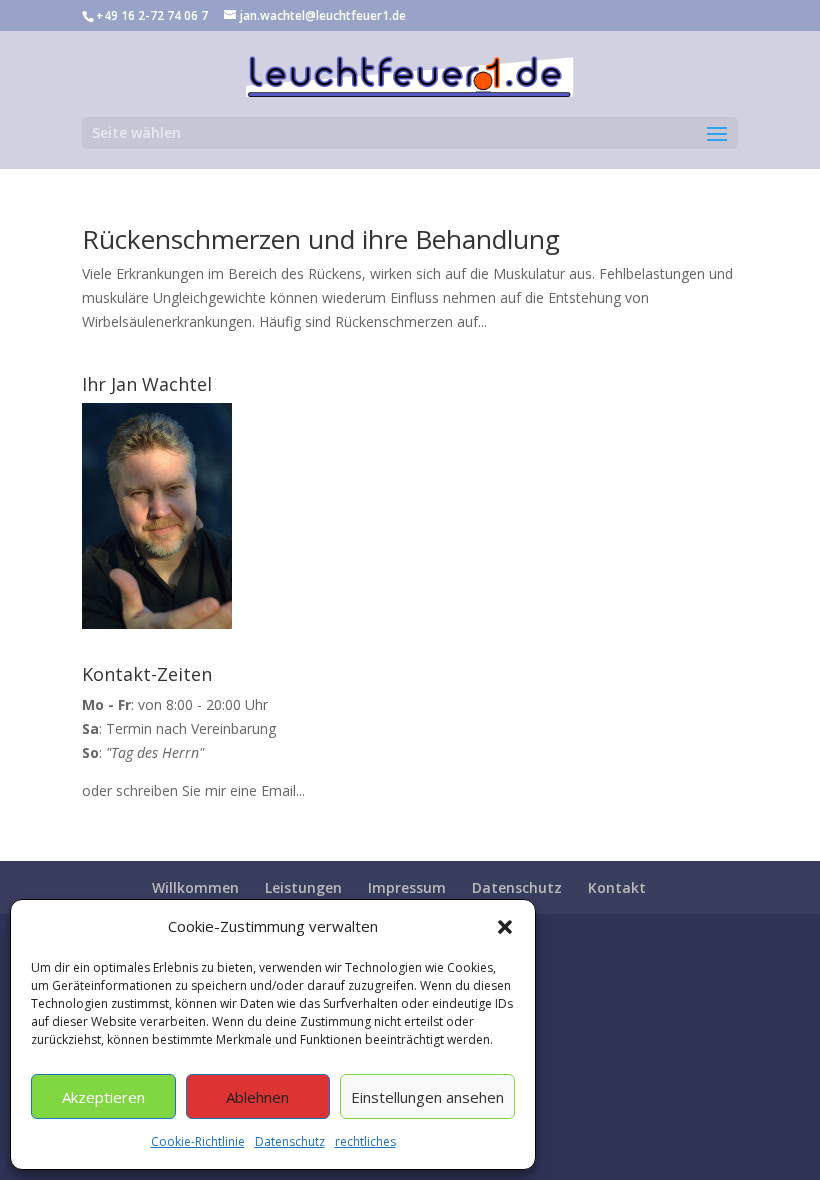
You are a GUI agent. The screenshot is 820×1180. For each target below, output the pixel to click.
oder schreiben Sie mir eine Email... (193, 790)
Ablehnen (257, 1097)
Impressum (407, 887)
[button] (505, 927)
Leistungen (303, 887)
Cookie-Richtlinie (198, 1141)
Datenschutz (290, 1141)
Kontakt (617, 887)
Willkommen (195, 887)
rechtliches (365, 1141)
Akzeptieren (103, 1097)
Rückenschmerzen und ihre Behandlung (321, 239)
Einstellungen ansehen (427, 1097)
